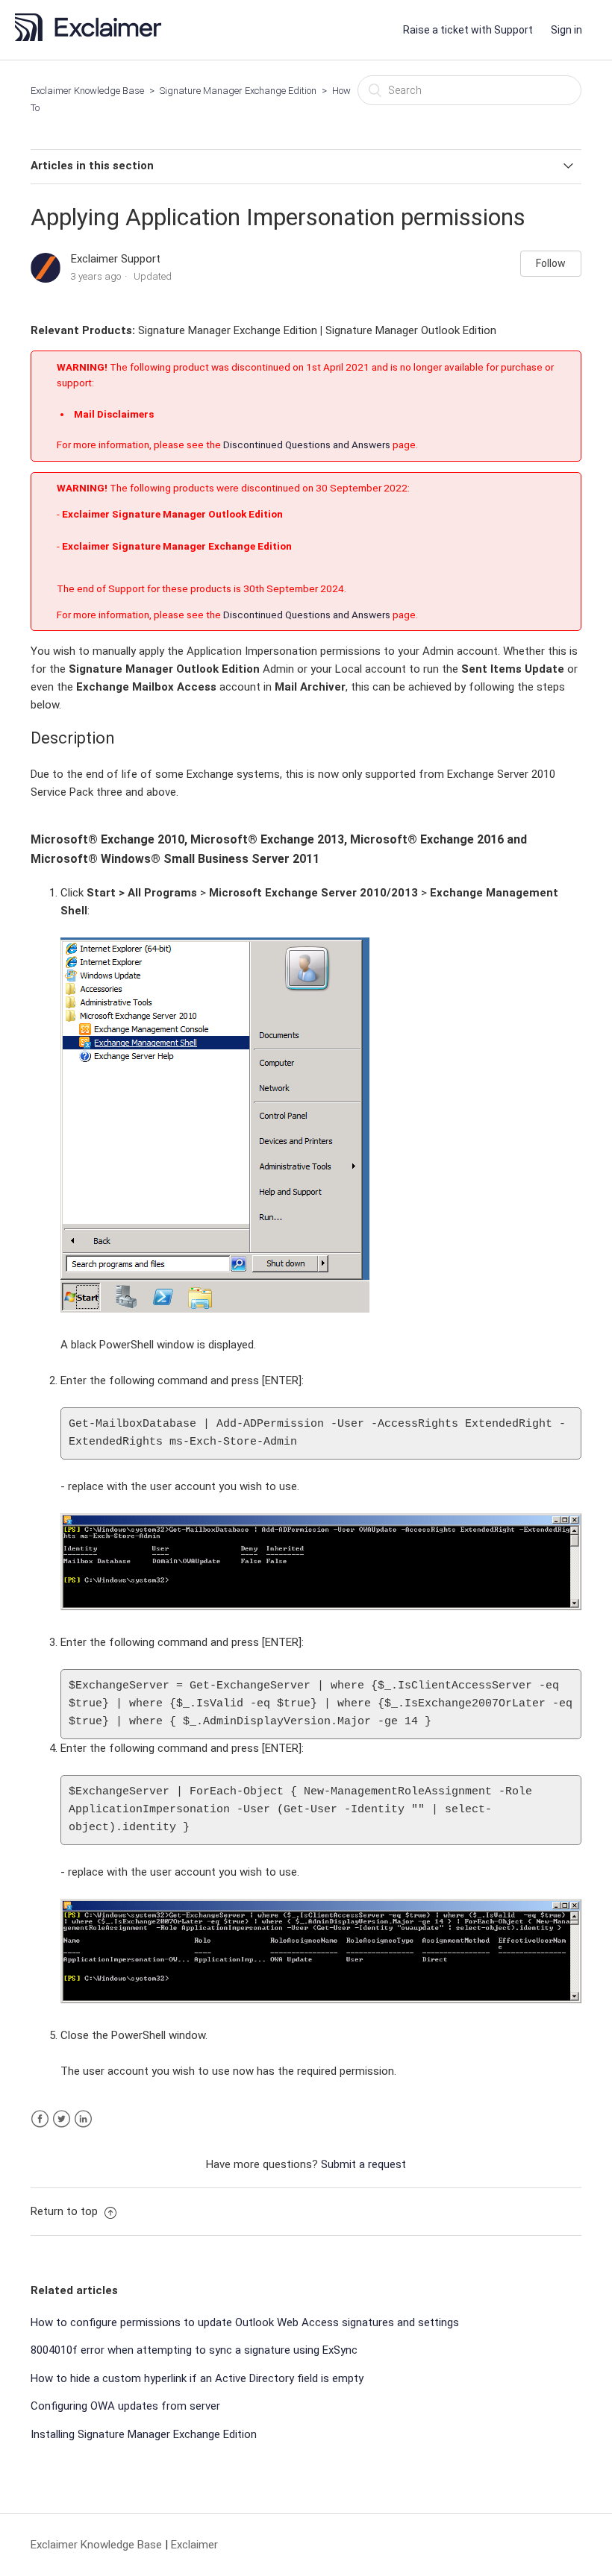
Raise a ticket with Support (468, 30)
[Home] (93, 37)
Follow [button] (551, 263)
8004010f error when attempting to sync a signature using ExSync (194, 2350)
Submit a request (363, 2164)
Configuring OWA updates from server (125, 2406)
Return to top (66, 2211)
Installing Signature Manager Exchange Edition (144, 2434)
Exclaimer (194, 2545)
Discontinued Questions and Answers (307, 444)
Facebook (40, 2119)
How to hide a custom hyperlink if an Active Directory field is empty (197, 2378)
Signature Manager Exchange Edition (238, 91)
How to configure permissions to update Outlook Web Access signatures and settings (245, 2322)
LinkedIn (83, 2119)
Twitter (62, 2119)
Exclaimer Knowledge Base (87, 91)
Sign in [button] (566, 30)
